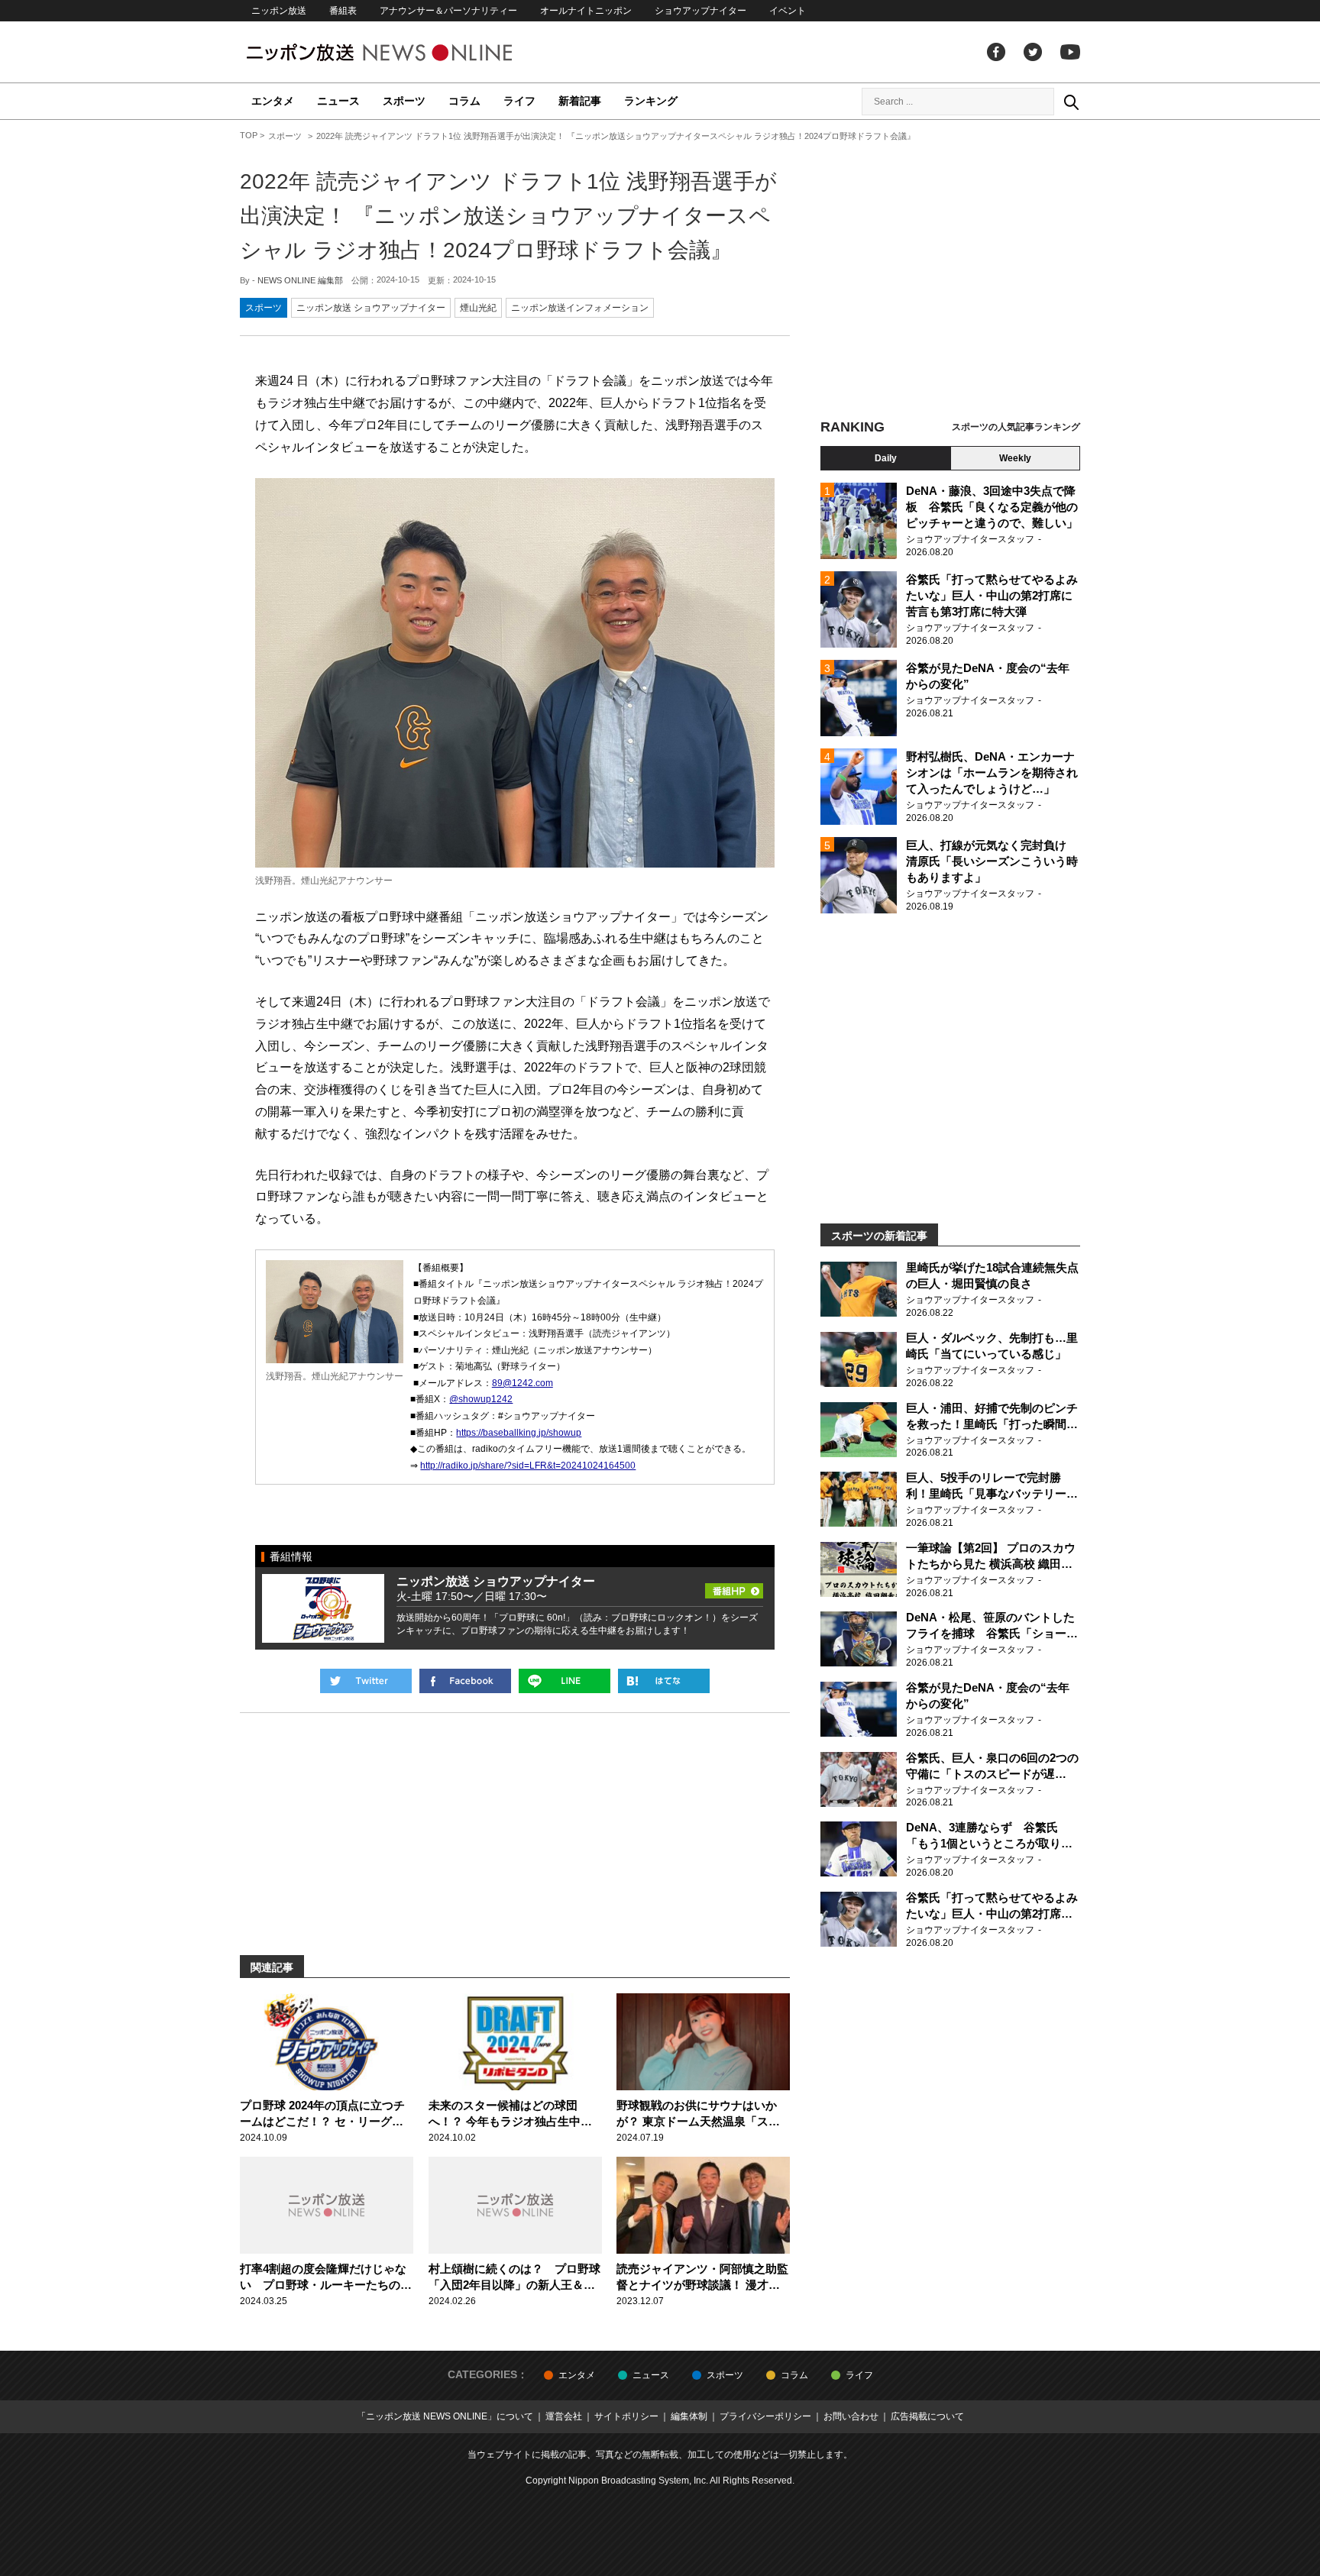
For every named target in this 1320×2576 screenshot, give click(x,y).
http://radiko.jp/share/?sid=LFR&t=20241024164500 (528, 1466)
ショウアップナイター (700, 11)
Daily (886, 458)
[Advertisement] (950, 271)
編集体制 (689, 2416)
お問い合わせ (851, 2416)
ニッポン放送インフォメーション (580, 308)
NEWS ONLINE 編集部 (300, 280)
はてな (664, 1681)
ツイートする (366, 1681)
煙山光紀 (478, 308)
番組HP (734, 1586)
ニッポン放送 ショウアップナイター (371, 308)
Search (1071, 102)
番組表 (343, 11)
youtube (1070, 52)
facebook (996, 52)
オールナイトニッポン (586, 11)
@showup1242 (481, 1399)
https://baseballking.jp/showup (519, 1433)
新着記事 (580, 101)
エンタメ (273, 101)
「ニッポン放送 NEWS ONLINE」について (445, 2416)
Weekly (1015, 458)
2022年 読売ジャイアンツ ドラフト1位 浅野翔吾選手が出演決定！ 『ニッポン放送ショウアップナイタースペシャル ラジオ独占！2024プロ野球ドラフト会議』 (508, 216)
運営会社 (564, 2416)
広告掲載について (927, 2416)
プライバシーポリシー (765, 2416)
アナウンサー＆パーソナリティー (448, 11)
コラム (464, 101)
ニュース (338, 101)
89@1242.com (522, 1383)
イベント (788, 11)
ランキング (651, 101)
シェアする (465, 1681)
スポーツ (404, 101)
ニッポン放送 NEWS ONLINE (408, 52)
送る (565, 1681)
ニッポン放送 (279, 11)
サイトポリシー (626, 2416)
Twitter (1033, 52)
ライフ (519, 101)
